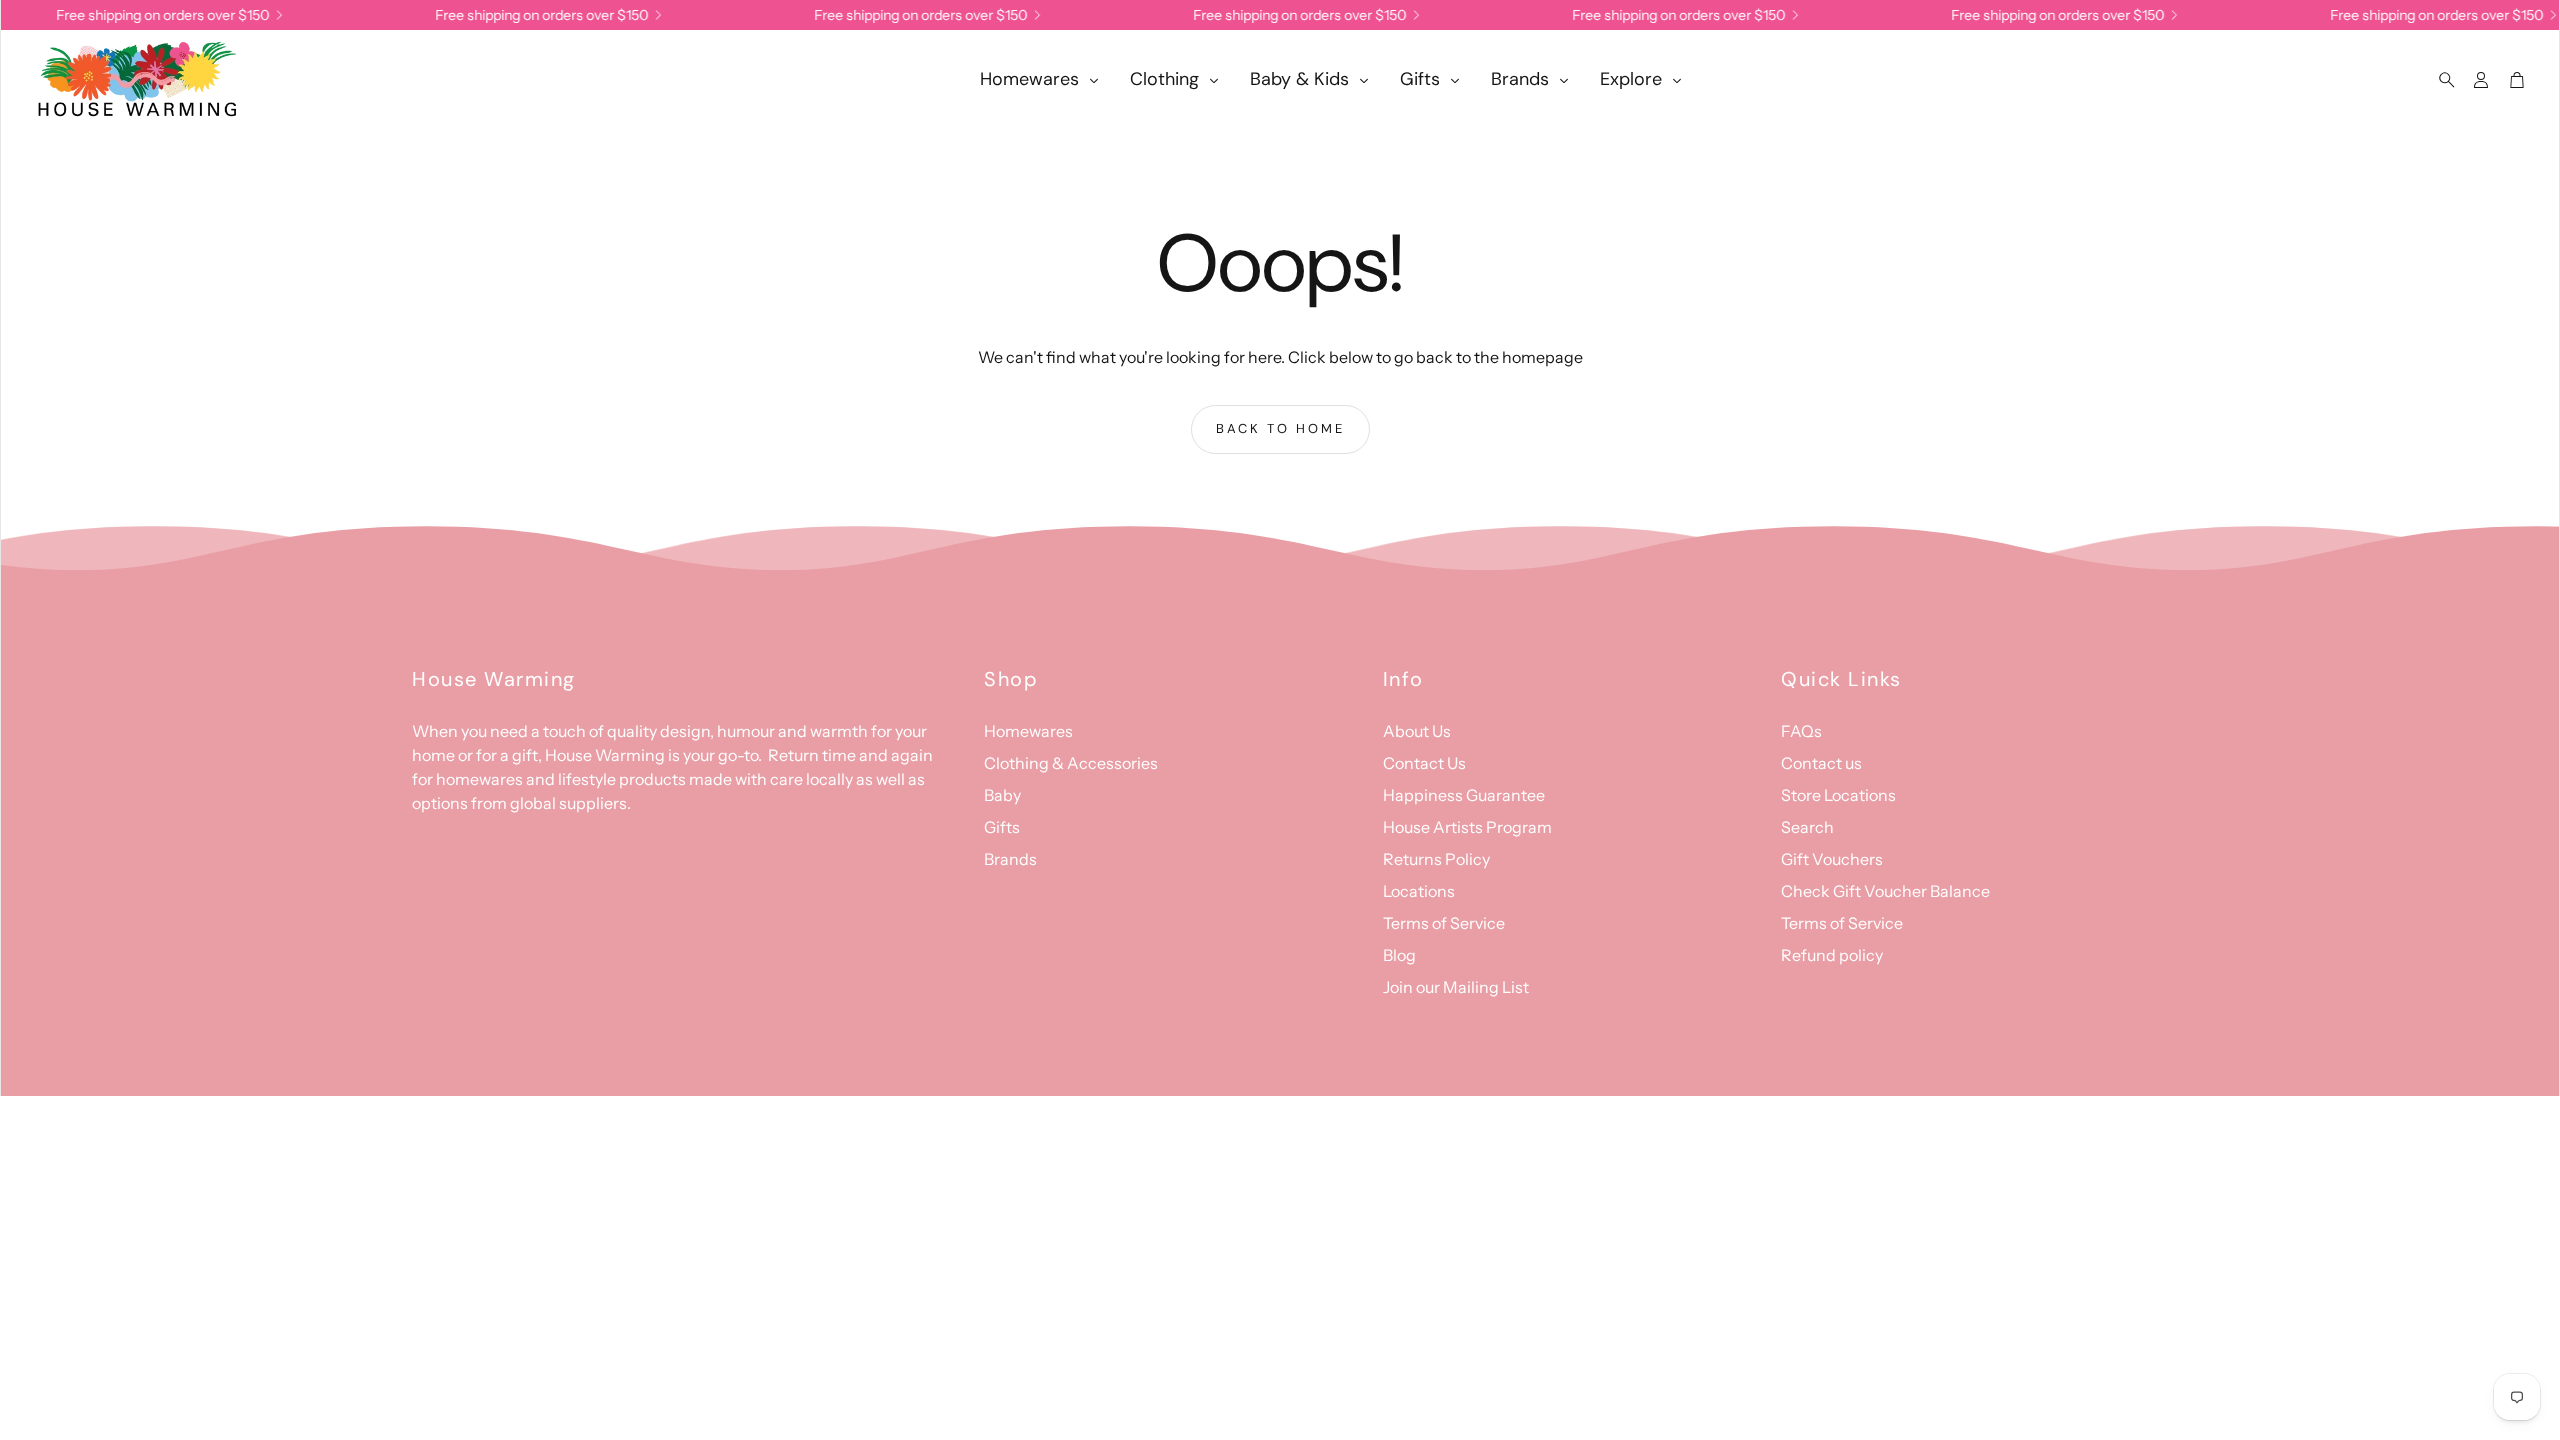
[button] (2441, 80)
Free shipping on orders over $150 (1663, 15)
